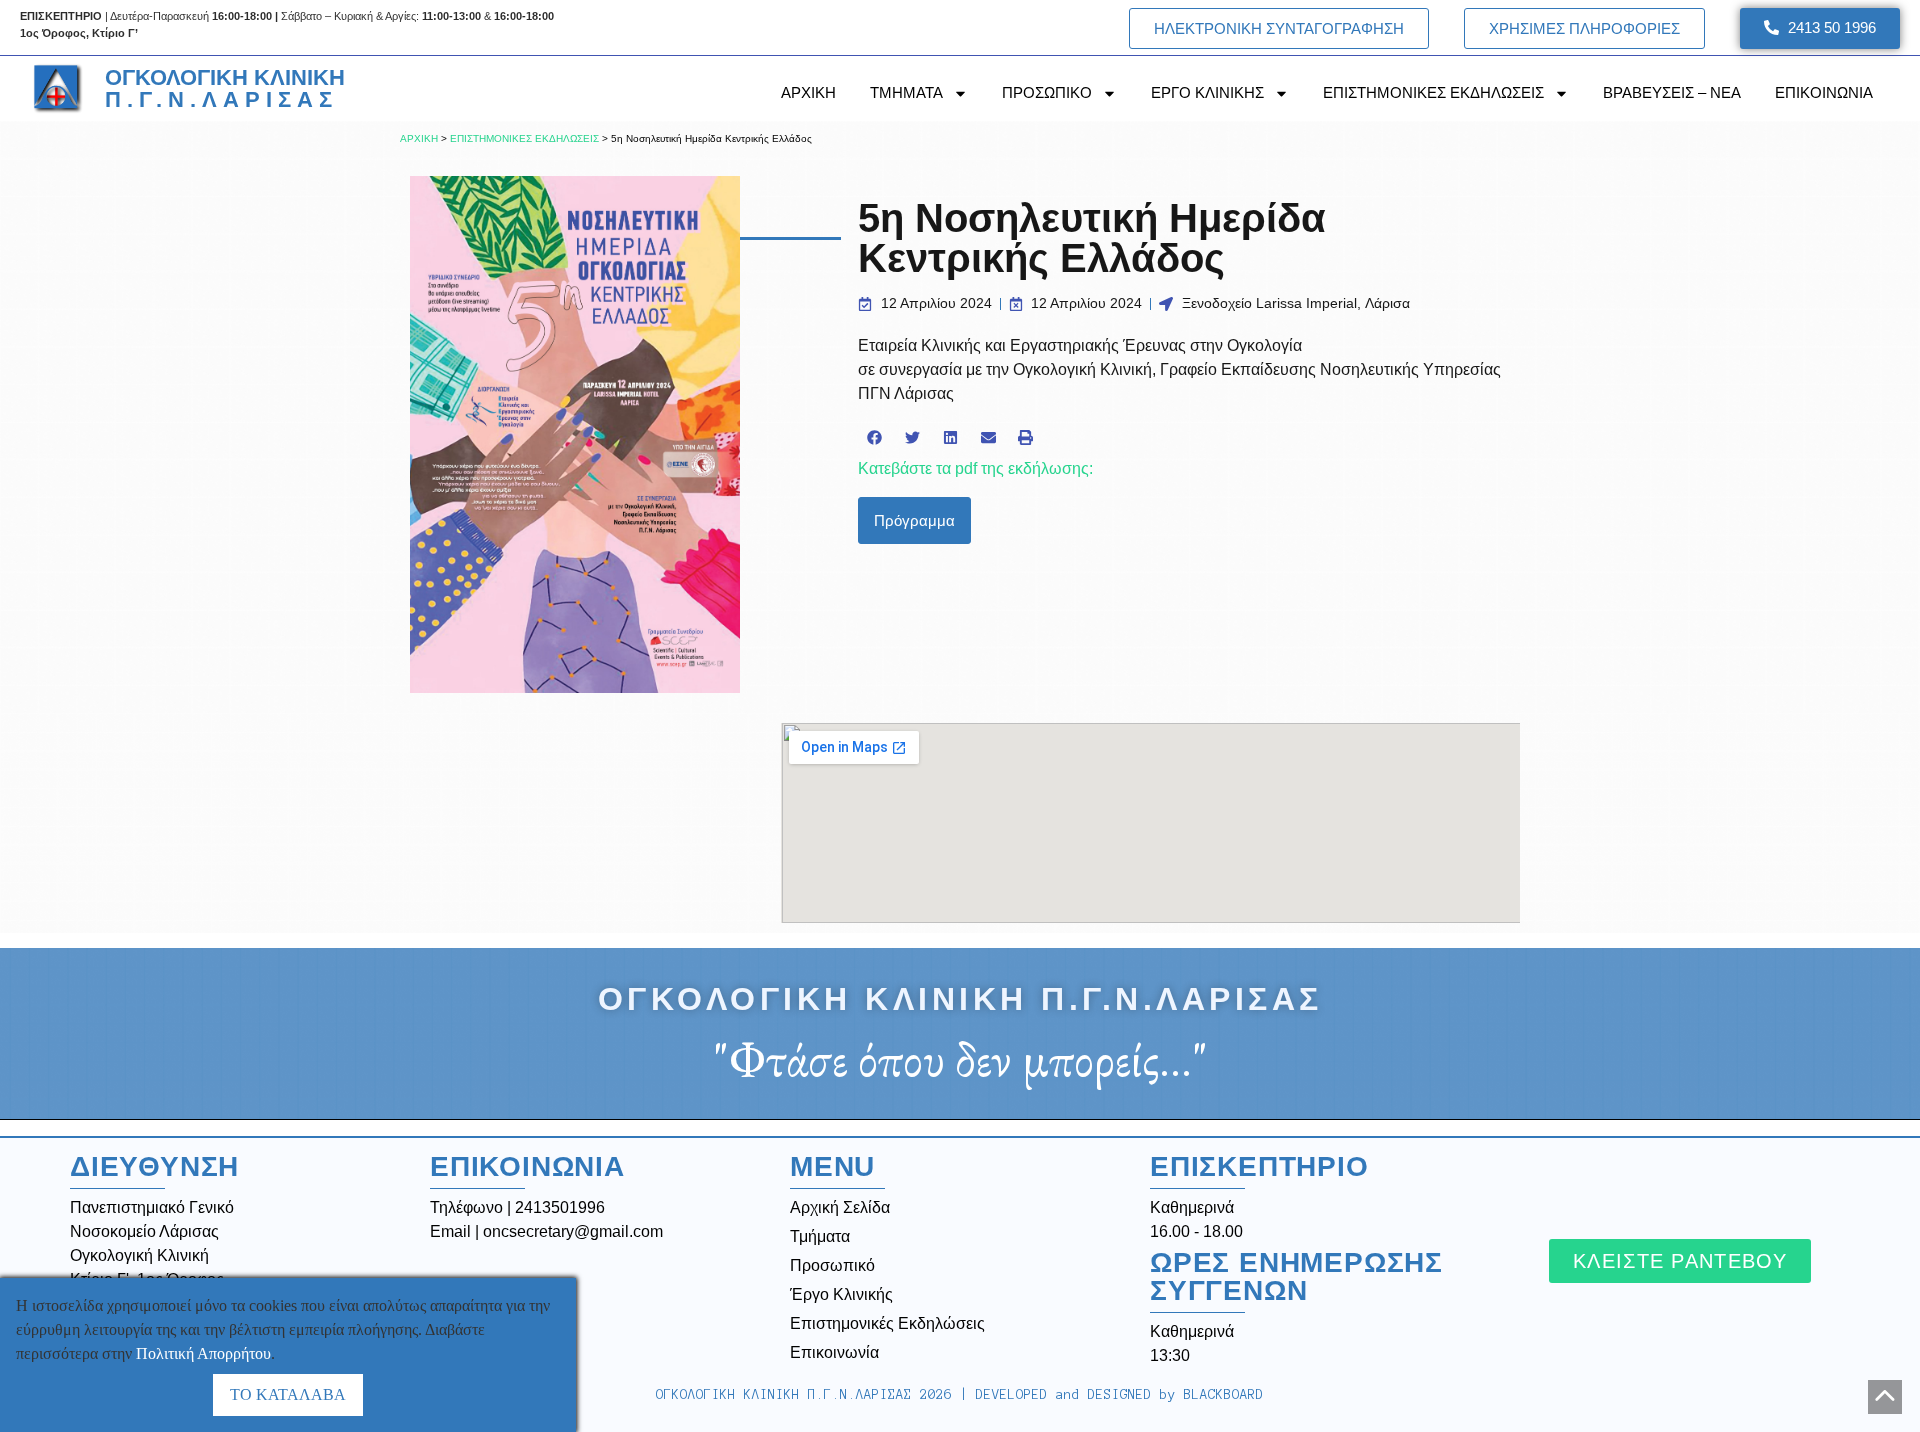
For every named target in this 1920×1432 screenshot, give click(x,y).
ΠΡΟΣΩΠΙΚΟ (1047, 92)
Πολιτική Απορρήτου (203, 1353)
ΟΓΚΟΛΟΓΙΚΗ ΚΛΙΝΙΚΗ (225, 88)
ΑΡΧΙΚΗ (808, 92)
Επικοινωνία (834, 1352)
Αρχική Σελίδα (840, 1207)
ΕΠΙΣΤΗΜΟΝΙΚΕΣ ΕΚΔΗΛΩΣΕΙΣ (1433, 92)
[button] (875, 438)
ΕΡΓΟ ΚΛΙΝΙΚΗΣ (1207, 92)
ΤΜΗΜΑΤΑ (906, 92)
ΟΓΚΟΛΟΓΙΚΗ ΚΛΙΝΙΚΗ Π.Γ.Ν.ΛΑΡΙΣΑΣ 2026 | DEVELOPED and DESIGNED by (960, 1395)
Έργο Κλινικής (841, 1294)
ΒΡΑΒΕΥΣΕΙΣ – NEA (1672, 92)
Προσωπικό (832, 1265)
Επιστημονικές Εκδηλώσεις (887, 1323)
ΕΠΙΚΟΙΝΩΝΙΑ (1824, 92)
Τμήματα (820, 1236)
